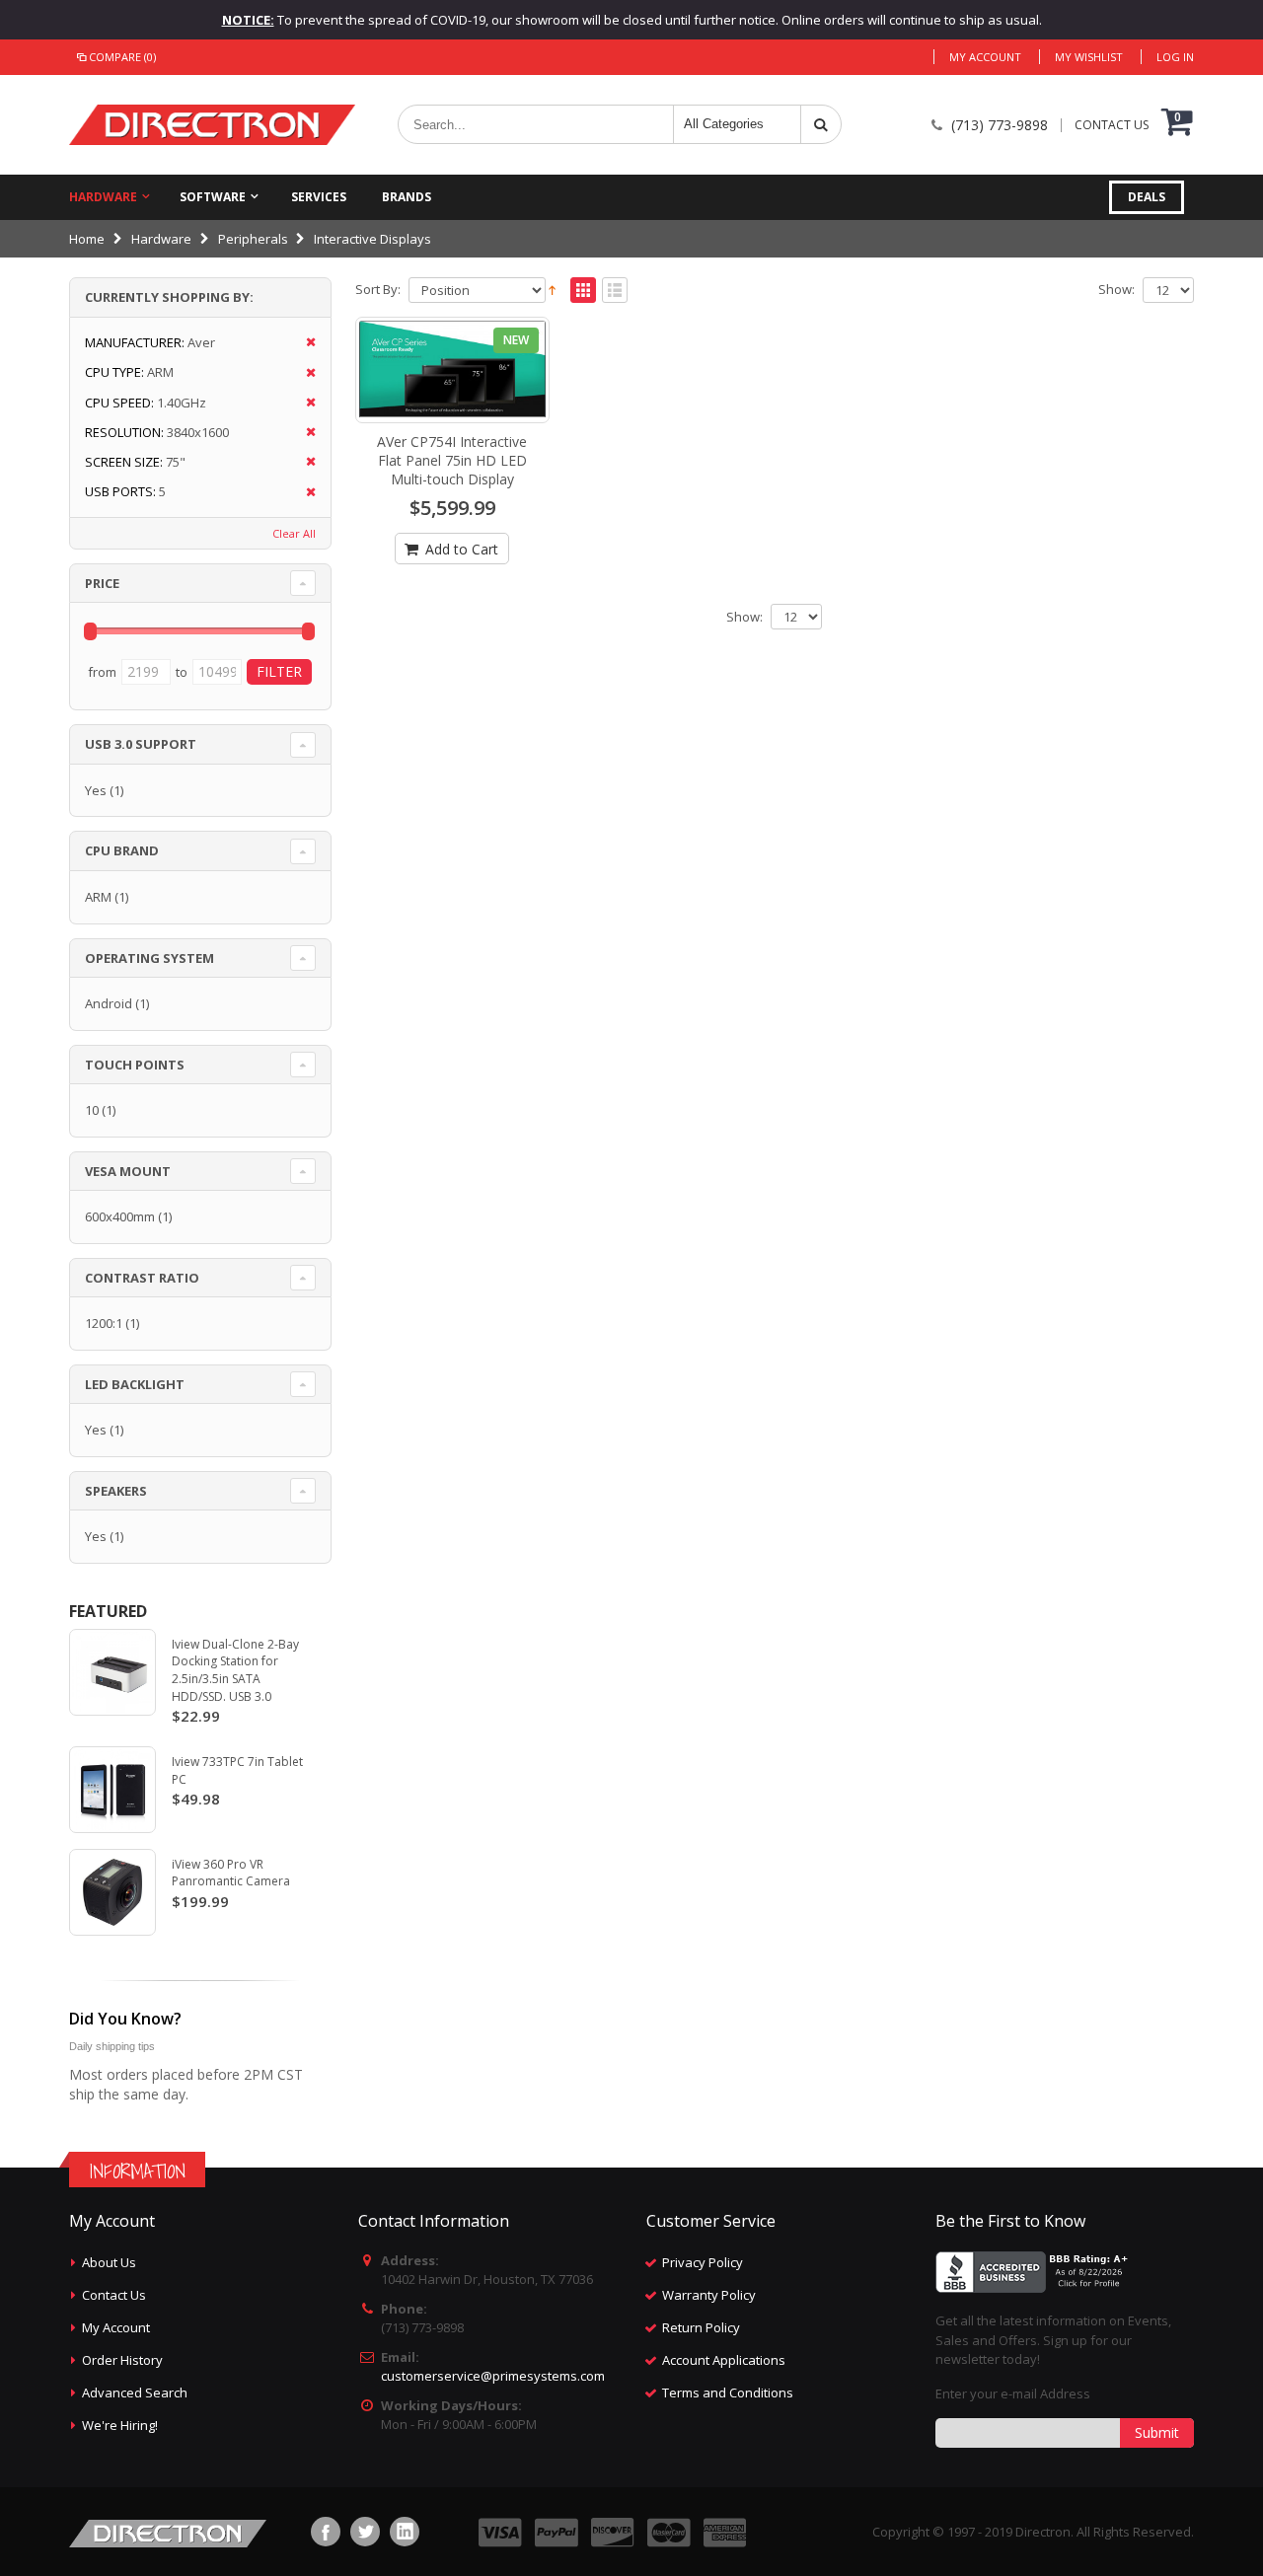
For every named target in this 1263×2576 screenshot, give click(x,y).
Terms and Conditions (728, 2392)
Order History (122, 2360)
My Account (985, 57)
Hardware (103, 197)
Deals (1147, 197)
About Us (109, 2262)
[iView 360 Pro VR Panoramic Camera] (112, 1892)
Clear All (294, 533)
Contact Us (114, 2295)
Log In (1175, 57)
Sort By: (378, 290)
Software (213, 197)
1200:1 (104, 1323)
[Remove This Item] (304, 343)
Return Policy (701, 2327)
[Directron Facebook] (326, 2532)
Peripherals (253, 239)
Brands (407, 197)
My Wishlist (1089, 57)
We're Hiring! (120, 2425)
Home (87, 239)
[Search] (821, 124)
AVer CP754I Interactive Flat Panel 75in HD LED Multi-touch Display (452, 460)
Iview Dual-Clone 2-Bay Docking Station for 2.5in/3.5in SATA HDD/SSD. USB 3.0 (235, 1670)
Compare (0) (122, 57)
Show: (1116, 290)
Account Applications (724, 2360)
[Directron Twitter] (365, 2532)
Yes (96, 790)
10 (92, 1110)
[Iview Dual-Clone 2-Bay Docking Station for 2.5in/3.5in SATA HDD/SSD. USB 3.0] (112, 1672)
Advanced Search (135, 2392)
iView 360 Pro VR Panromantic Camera (231, 1873)
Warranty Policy (709, 2295)
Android (109, 1003)
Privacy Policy (703, 2262)
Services (319, 197)
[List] (615, 291)
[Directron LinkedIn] (405, 2532)
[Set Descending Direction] (552, 288)
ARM (98, 897)
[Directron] (212, 125)
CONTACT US (1112, 125)
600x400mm (120, 1216)
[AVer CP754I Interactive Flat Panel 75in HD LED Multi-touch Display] (453, 370)
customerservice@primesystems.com (493, 2376)
